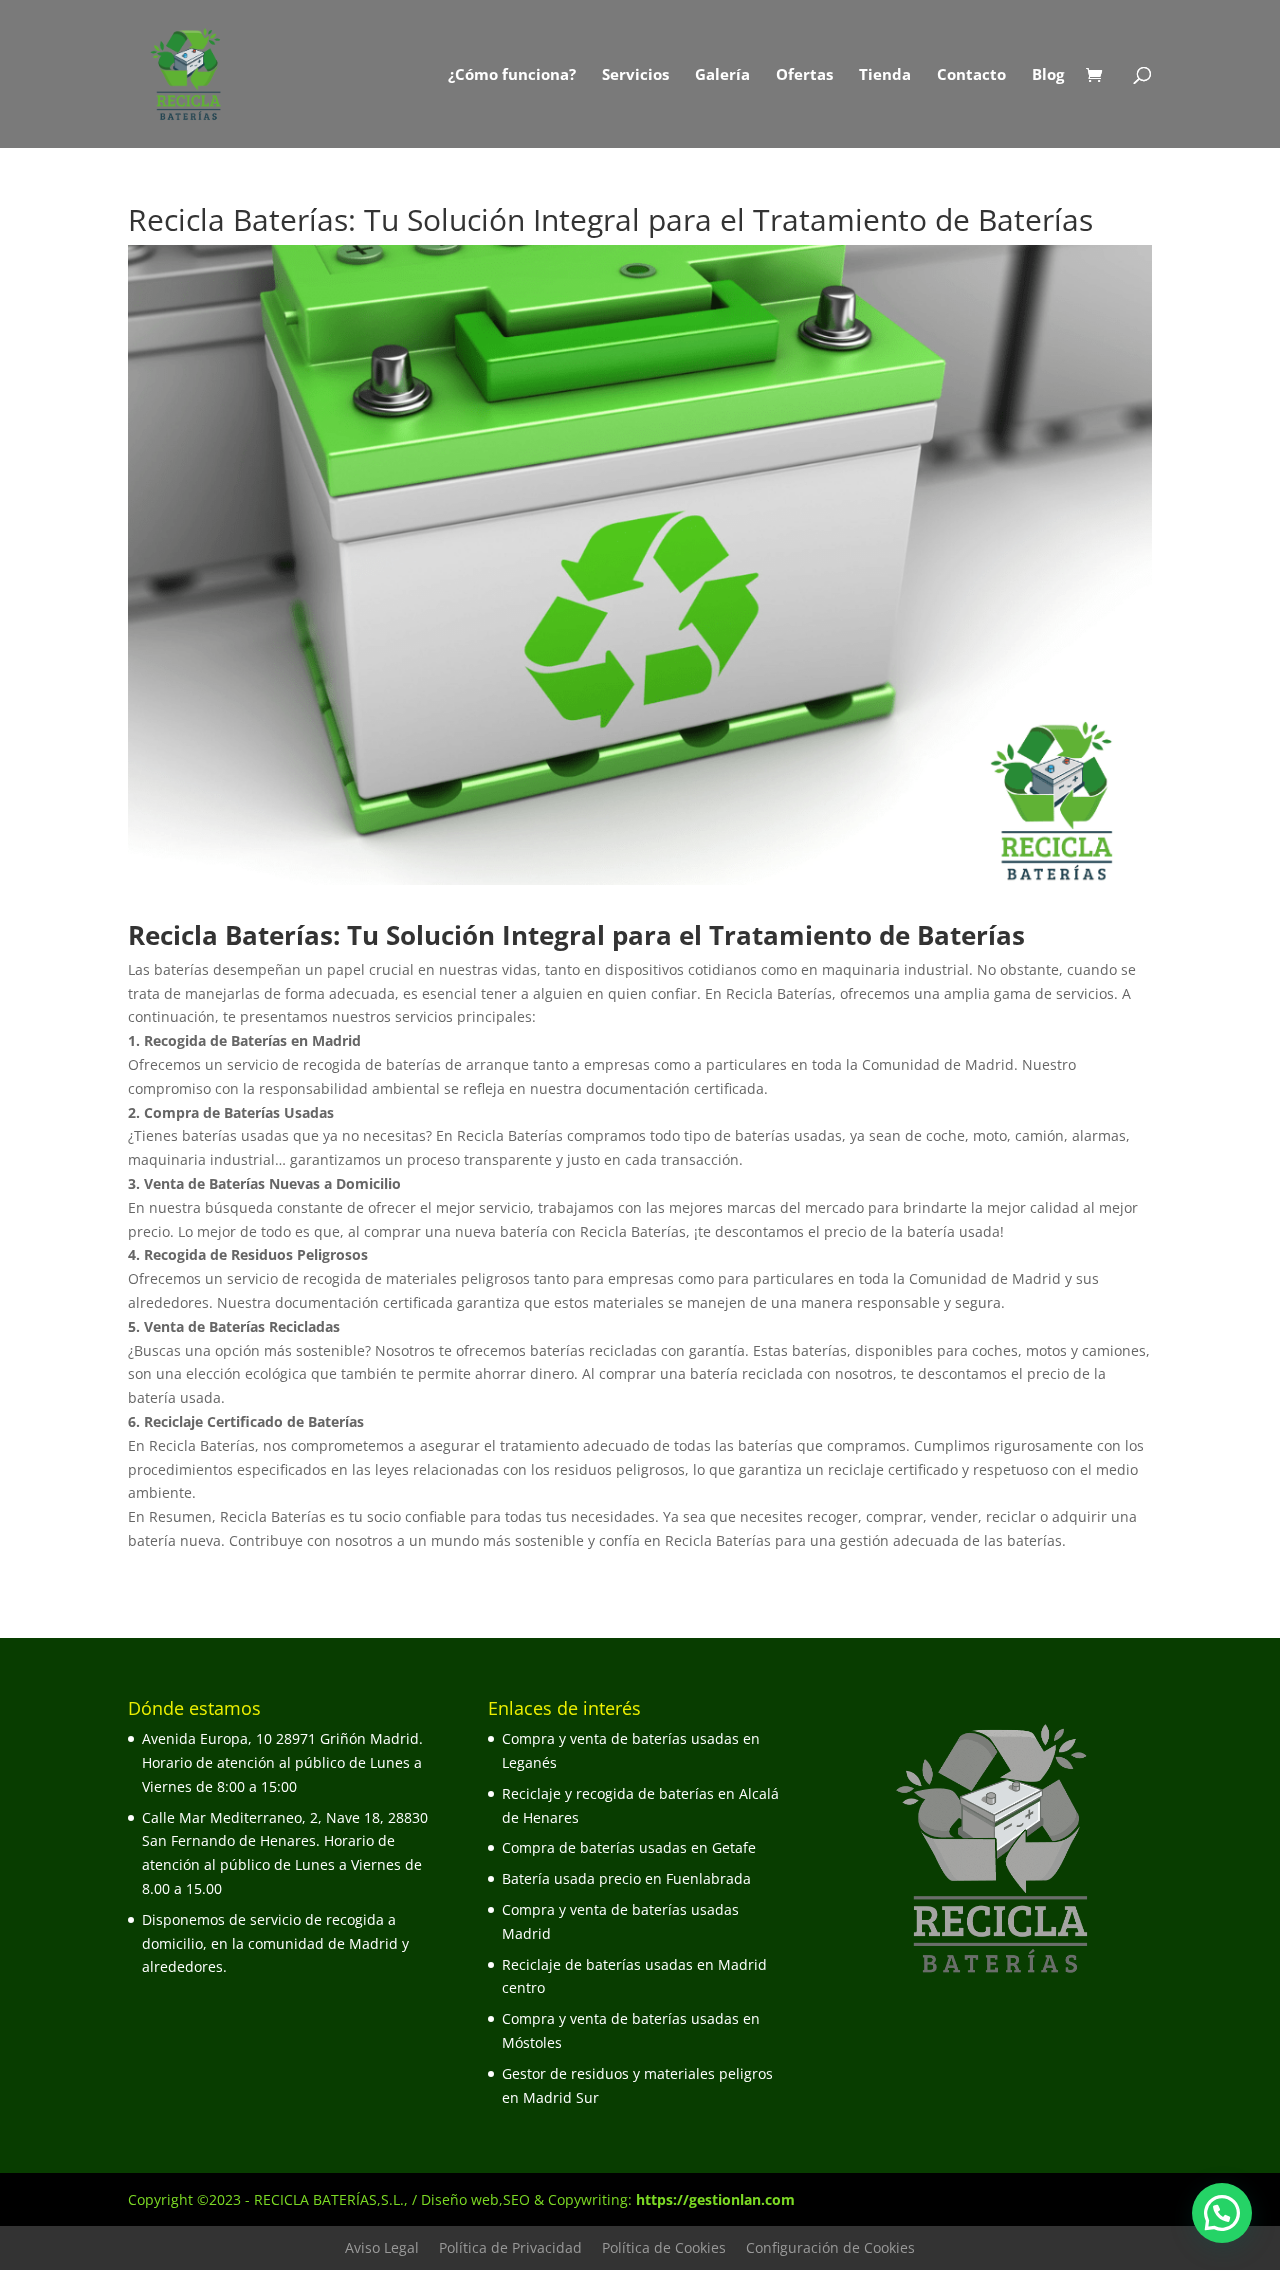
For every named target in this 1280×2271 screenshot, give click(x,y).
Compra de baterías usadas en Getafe (629, 1847)
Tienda (885, 75)
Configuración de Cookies (830, 2247)
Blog (1048, 75)
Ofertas (804, 75)
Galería (722, 75)
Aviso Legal (382, 2247)
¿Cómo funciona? (512, 75)
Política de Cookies (664, 2247)
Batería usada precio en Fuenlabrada (626, 1878)
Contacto (971, 75)
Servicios (635, 75)
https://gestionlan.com (715, 2199)
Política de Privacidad (510, 2247)
